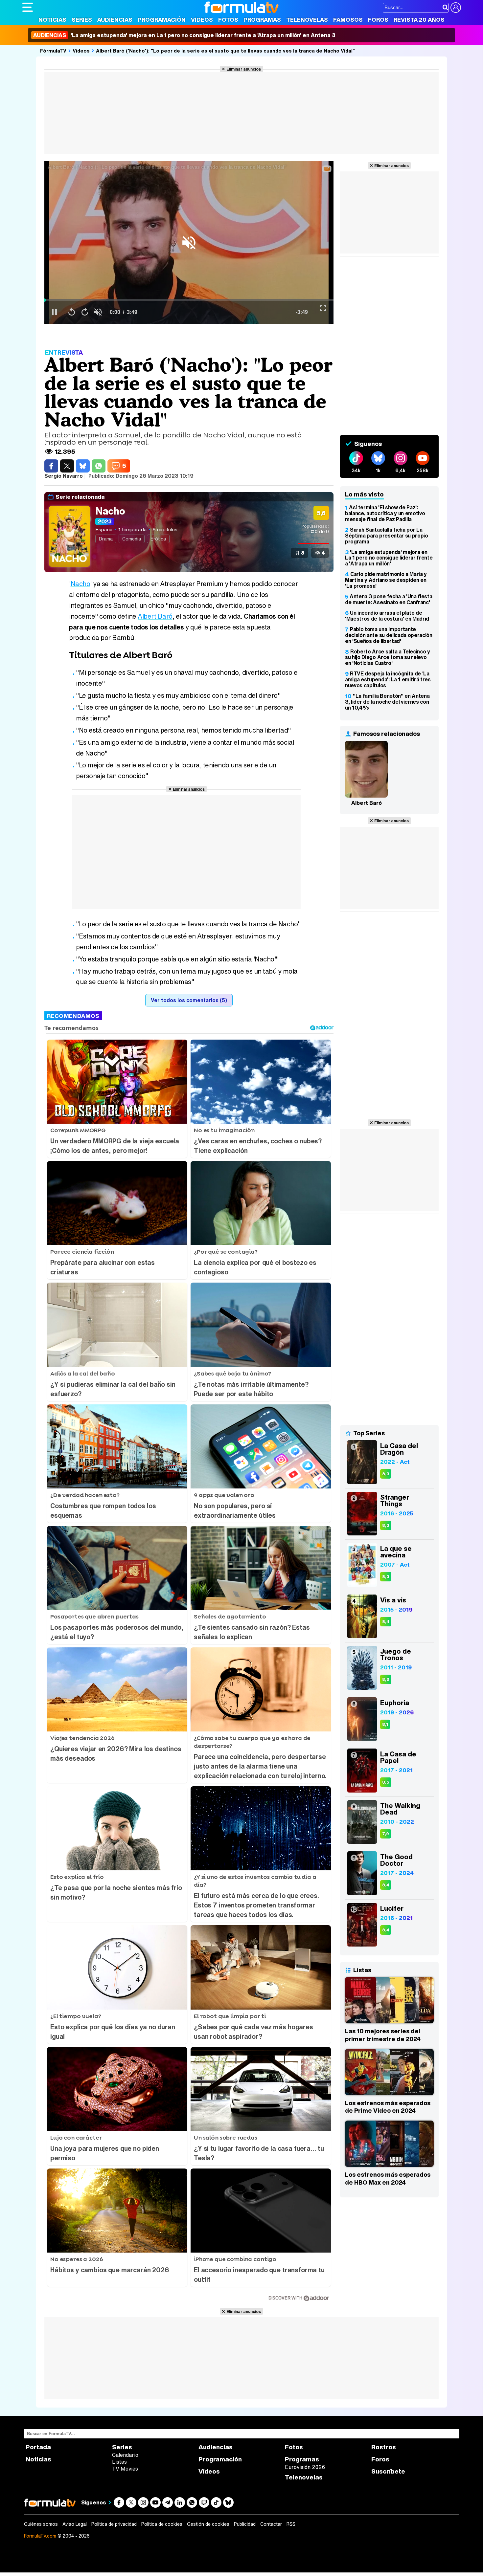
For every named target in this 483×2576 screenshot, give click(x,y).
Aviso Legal (75, 2524)
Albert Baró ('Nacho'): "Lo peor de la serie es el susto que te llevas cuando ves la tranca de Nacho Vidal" (225, 51)
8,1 (385, 1724)
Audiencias (115, 20)
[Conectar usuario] (456, 8)
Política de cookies (162, 2524)
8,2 (386, 1679)
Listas (119, 2462)
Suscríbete (388, 2471)
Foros (378, 20)
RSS (291, 2524)
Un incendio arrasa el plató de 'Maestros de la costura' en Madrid (387, 616)
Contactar (271, 2524)
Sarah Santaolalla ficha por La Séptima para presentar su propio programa (387, 536)
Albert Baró (155, 616)
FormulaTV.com (40, 2536)
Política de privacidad (114, 2524)
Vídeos (202, 20)
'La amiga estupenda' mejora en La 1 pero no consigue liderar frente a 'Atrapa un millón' (389, 558)
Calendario (125, 2455)
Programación (162, 20)
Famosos (348, 20)
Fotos (228, 20)
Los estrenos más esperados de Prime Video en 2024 (388, 2107)
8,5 (386, 1782)
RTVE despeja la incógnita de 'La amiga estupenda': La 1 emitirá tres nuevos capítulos (388, 679)
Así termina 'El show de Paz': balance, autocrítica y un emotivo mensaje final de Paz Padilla (385, 513)
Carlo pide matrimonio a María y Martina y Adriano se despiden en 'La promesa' (386, 580)
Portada (38, 2447)
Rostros (384, 2447)
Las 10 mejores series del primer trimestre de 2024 (383, 2035)
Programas (262, 20)
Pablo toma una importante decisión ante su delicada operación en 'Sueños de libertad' (389, 635)
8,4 (386, 1622)
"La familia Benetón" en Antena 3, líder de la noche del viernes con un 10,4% (387, 702)
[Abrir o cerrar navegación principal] (28, 7)
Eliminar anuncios (244, 69)
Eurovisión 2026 (305, 2467)
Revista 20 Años (419, 20)
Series (82, 20)
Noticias (52, 20)
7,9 (386, 1834)
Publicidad (245, 2524)
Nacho (110, 511)
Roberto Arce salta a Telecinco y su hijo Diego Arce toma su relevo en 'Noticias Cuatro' (388, 657)
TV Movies (125, 2469)
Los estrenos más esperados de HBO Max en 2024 (388, 2178)
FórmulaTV (53, 51)
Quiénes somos (41, 2524)
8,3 (386, 1474)
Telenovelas (307, 20)
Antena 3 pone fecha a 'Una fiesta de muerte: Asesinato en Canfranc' (389, 599)
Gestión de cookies (208, 2524)
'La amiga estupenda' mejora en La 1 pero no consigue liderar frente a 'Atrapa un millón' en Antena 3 (184, 35)
